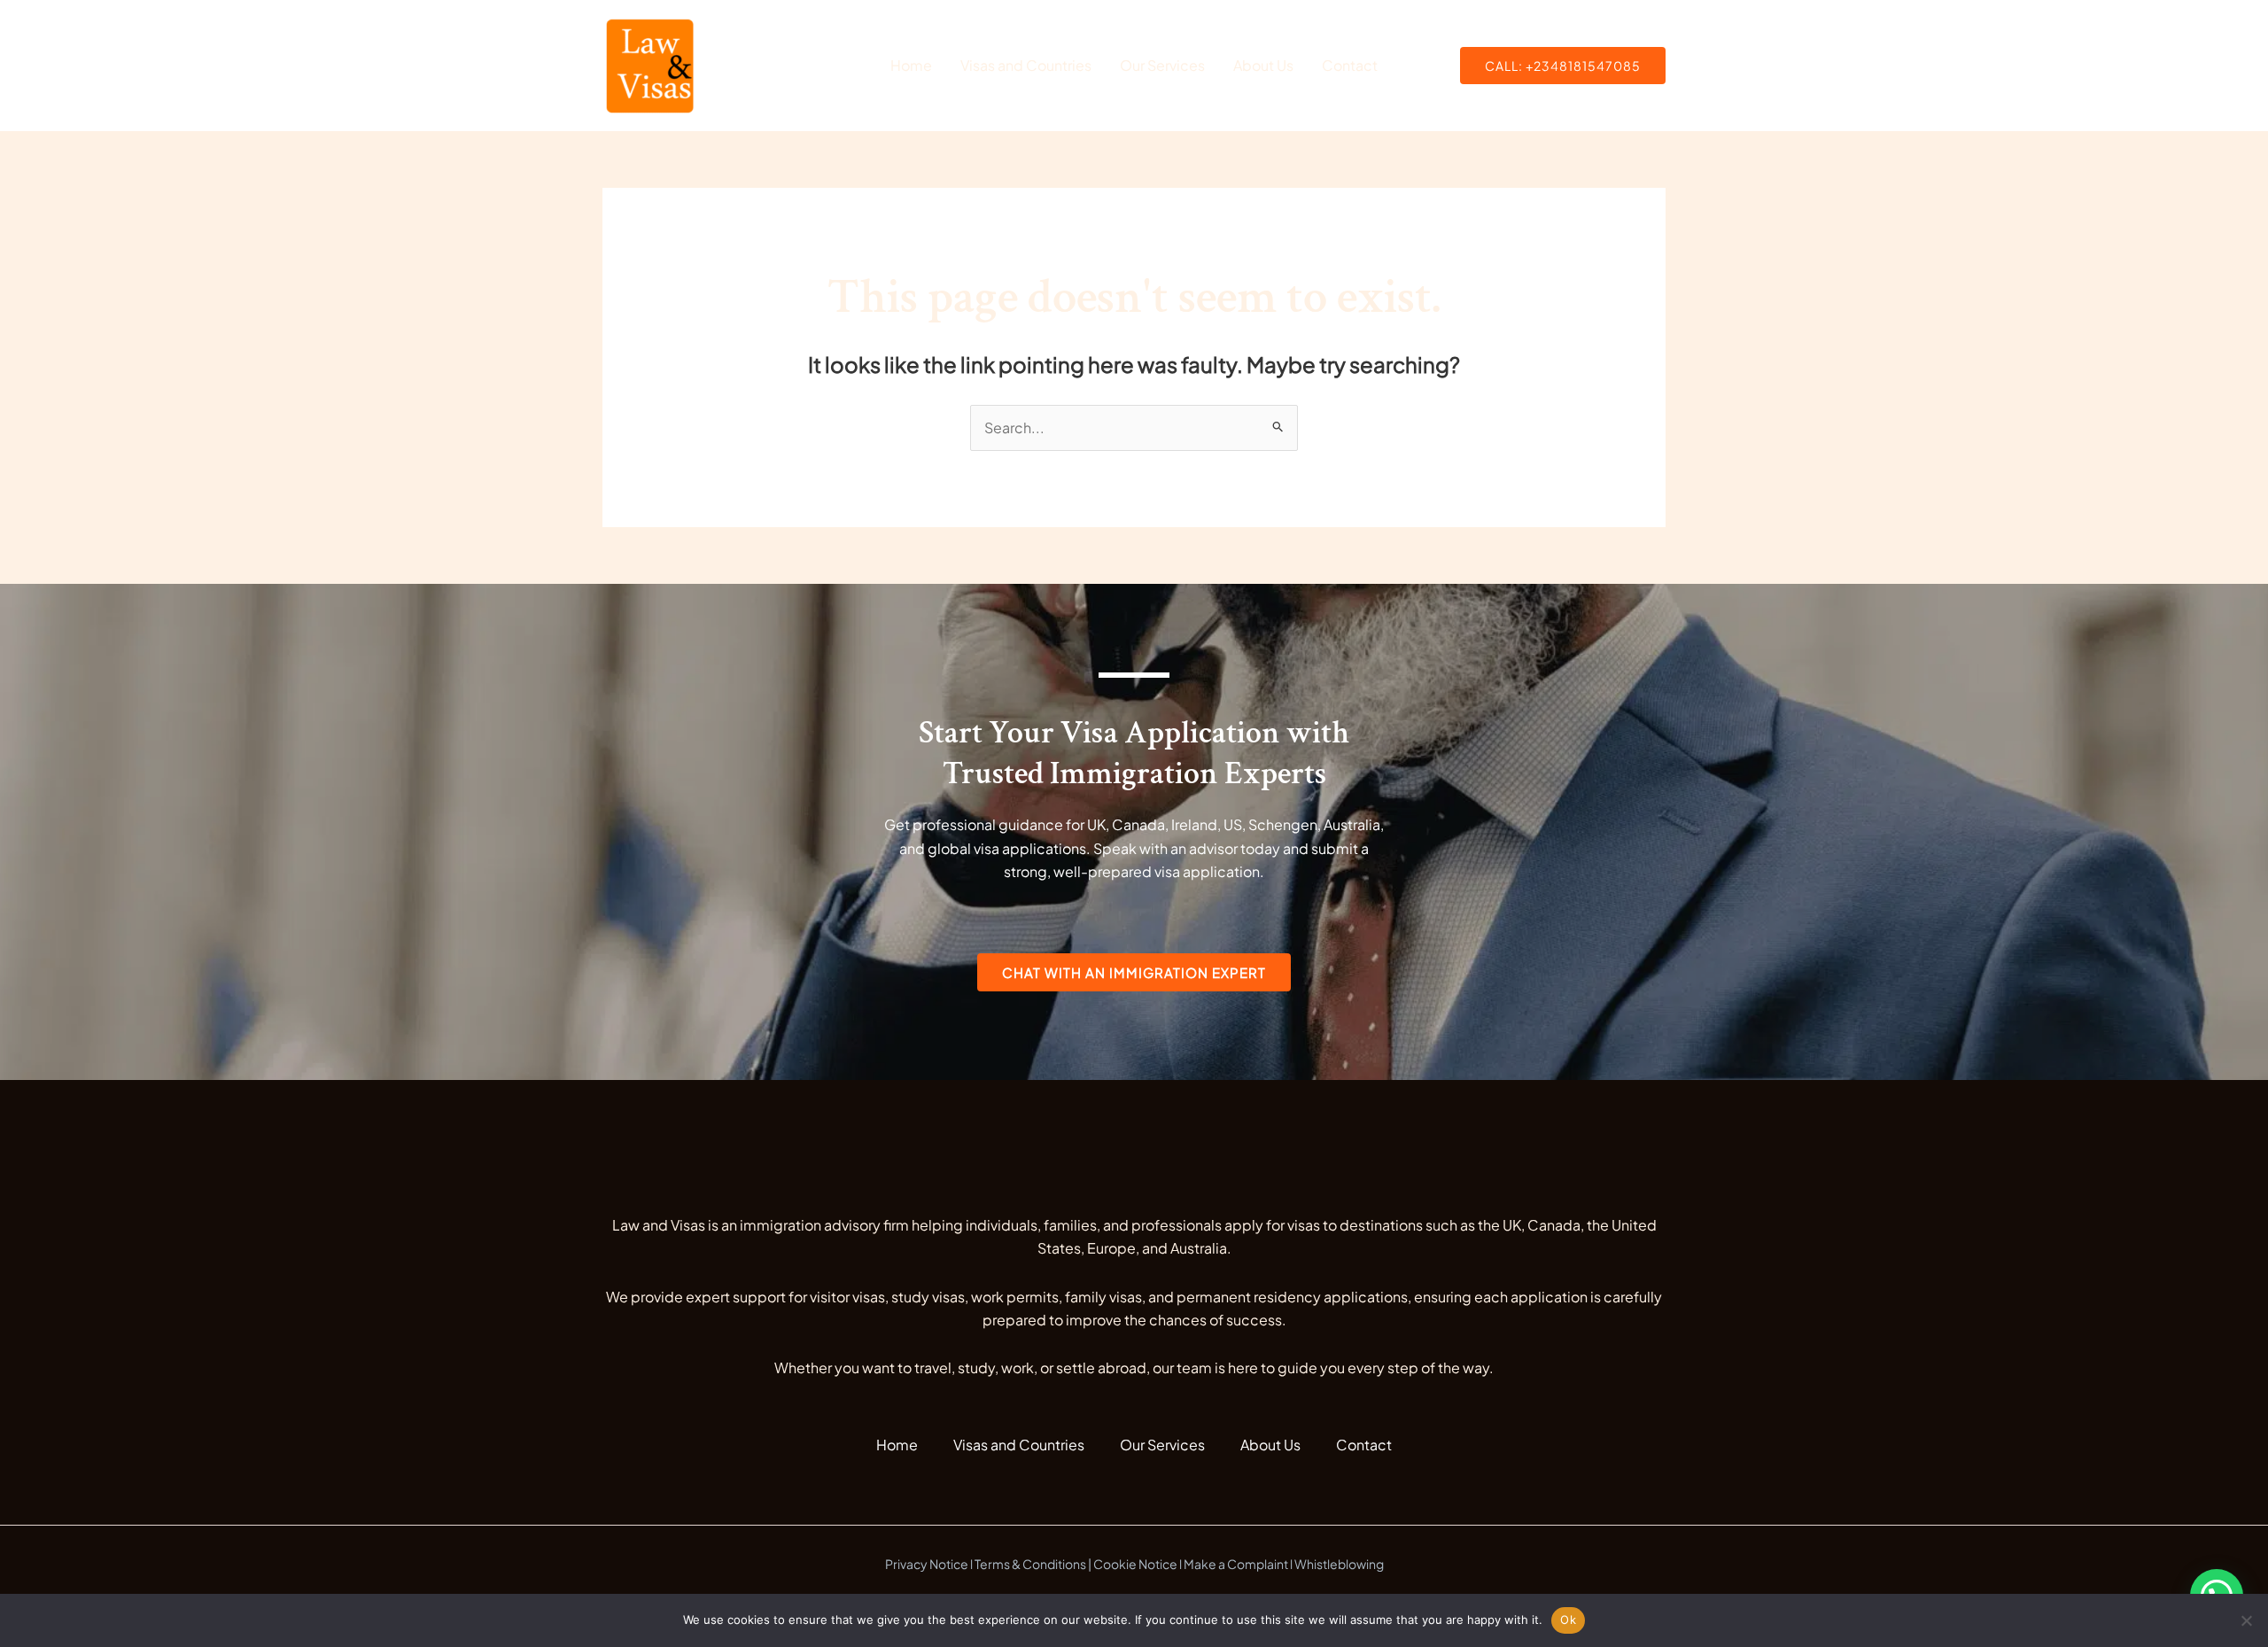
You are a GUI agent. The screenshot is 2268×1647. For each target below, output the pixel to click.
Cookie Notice (1135, 1564)
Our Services (1162, 65)
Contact (1350, 65)
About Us (1263, 65)
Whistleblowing (1339, 1564)
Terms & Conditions (1030, 1564)
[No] (2246, 1620)
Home (911, 65)
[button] (1563, 66)
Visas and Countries (1026, 65)
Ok (1568, 1620)
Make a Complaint (1236, 1564)
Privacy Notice (927, 1564)
